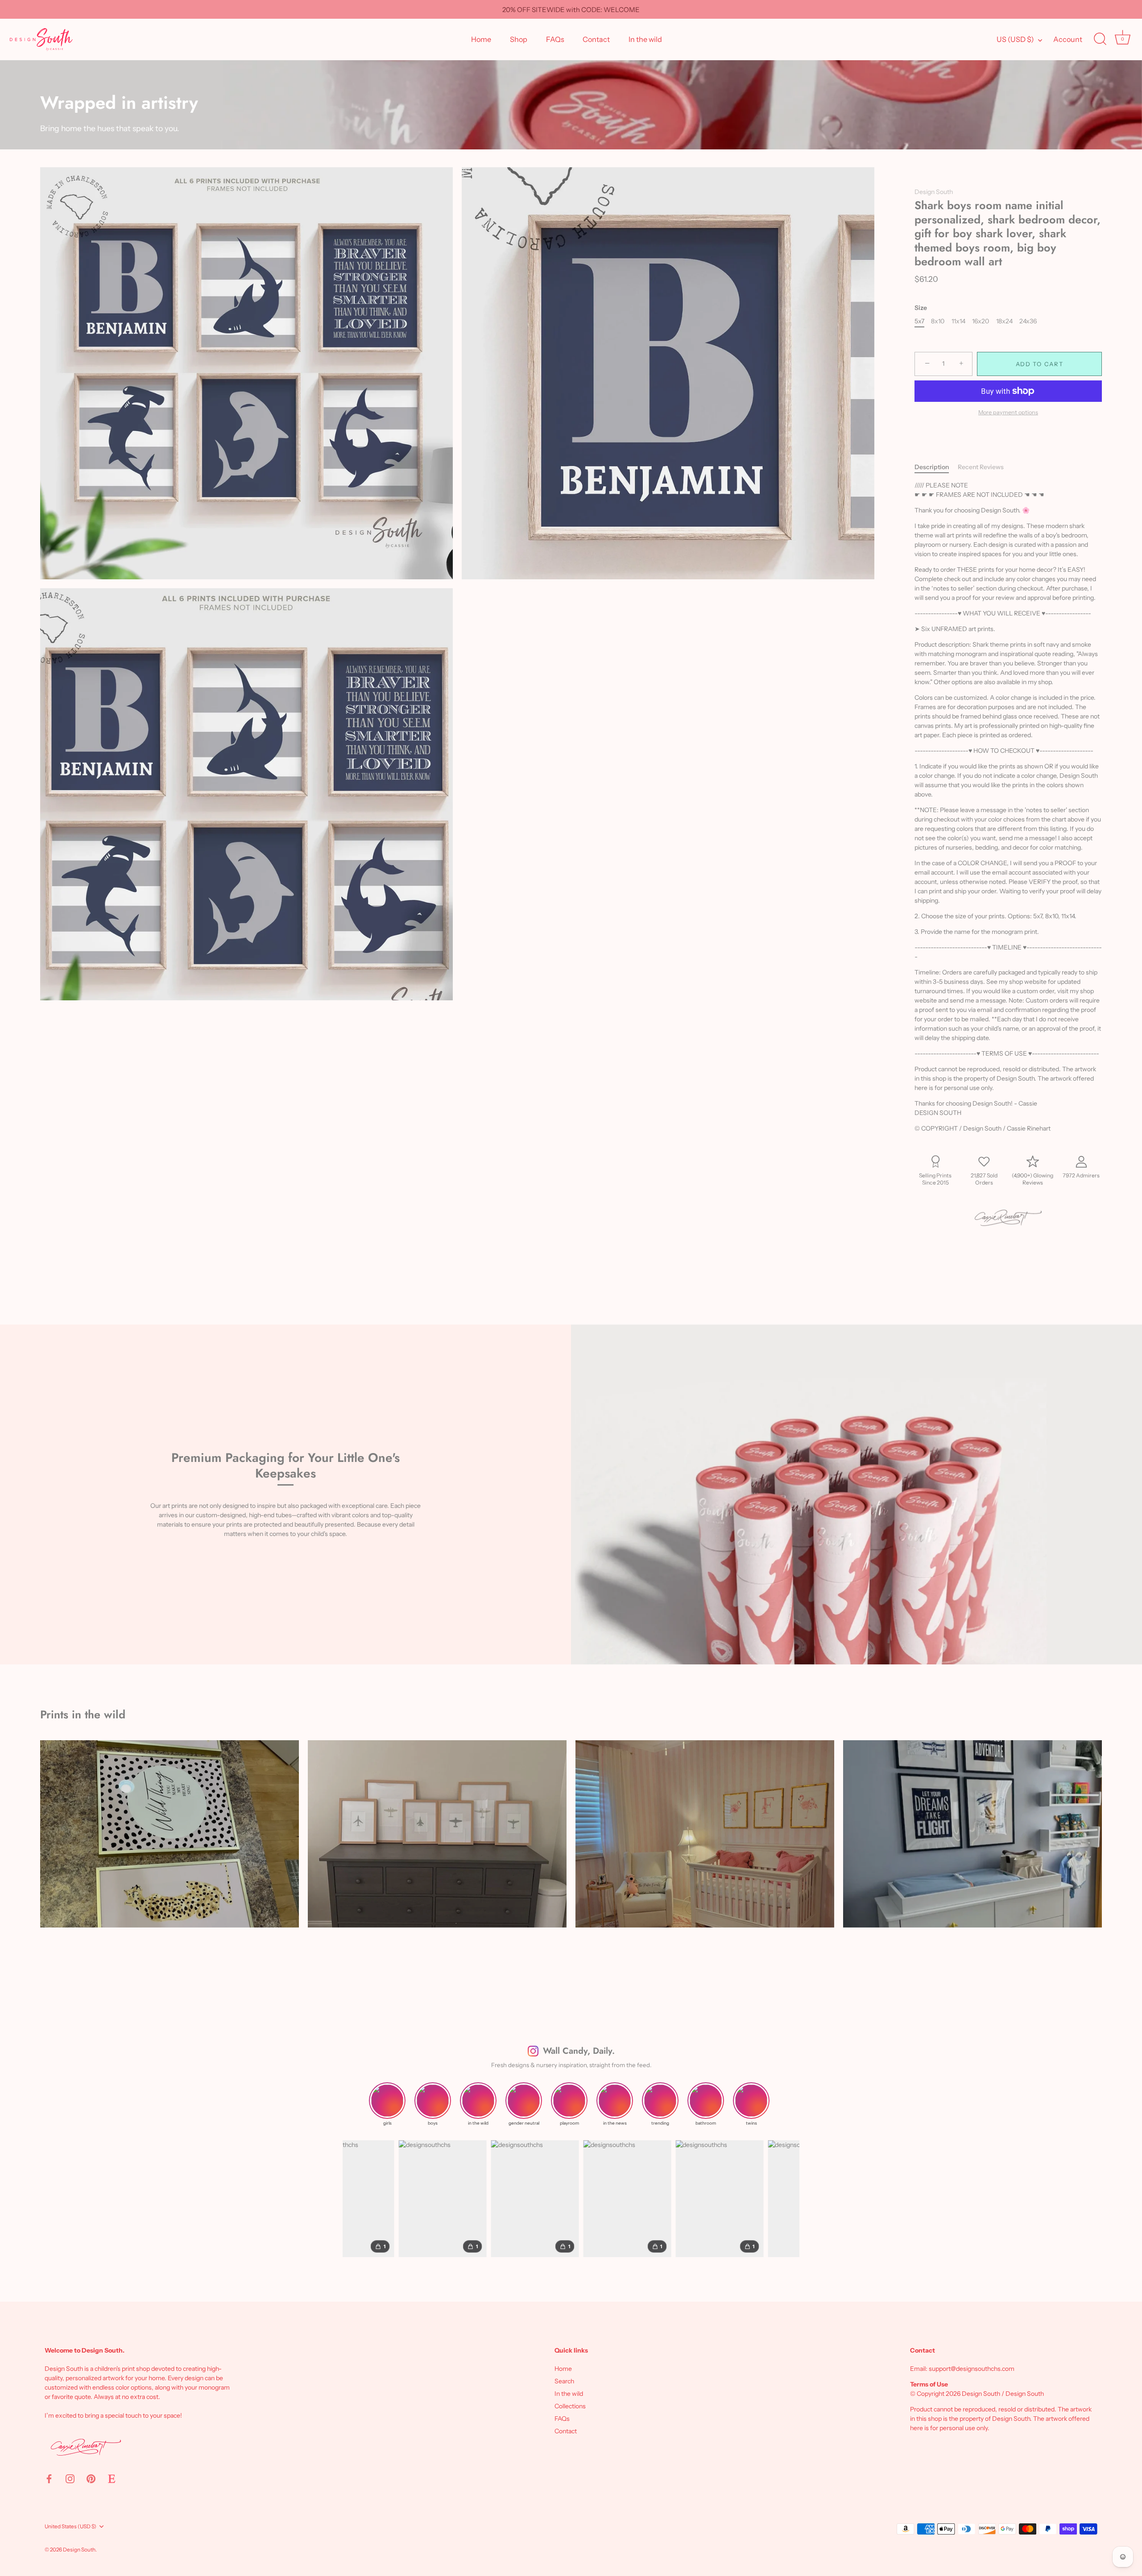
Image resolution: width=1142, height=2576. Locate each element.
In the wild (645, 39)
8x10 (938, 321)
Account (1068, 39)
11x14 (958, 321)
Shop (519, 39)
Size (921, 308)
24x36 (1028, 321)
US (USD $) (1015, 39)
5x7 (919, 321)
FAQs (555, 39)
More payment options (1008, 412)
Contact (596, 39)
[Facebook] (49, 2478)
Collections (570, 2406)
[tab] (936, 467)
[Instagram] (70, 2478)
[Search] (1100, 39)
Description (932, 467)
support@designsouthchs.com (972, 2369)
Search (564, 2381)
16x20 (981, 321)
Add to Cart (1040, 364)
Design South (934, 192)
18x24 (1004, 321)
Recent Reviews (981, 467)
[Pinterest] (91, 2478)
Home (481, 39)
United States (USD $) (70, 2526)
